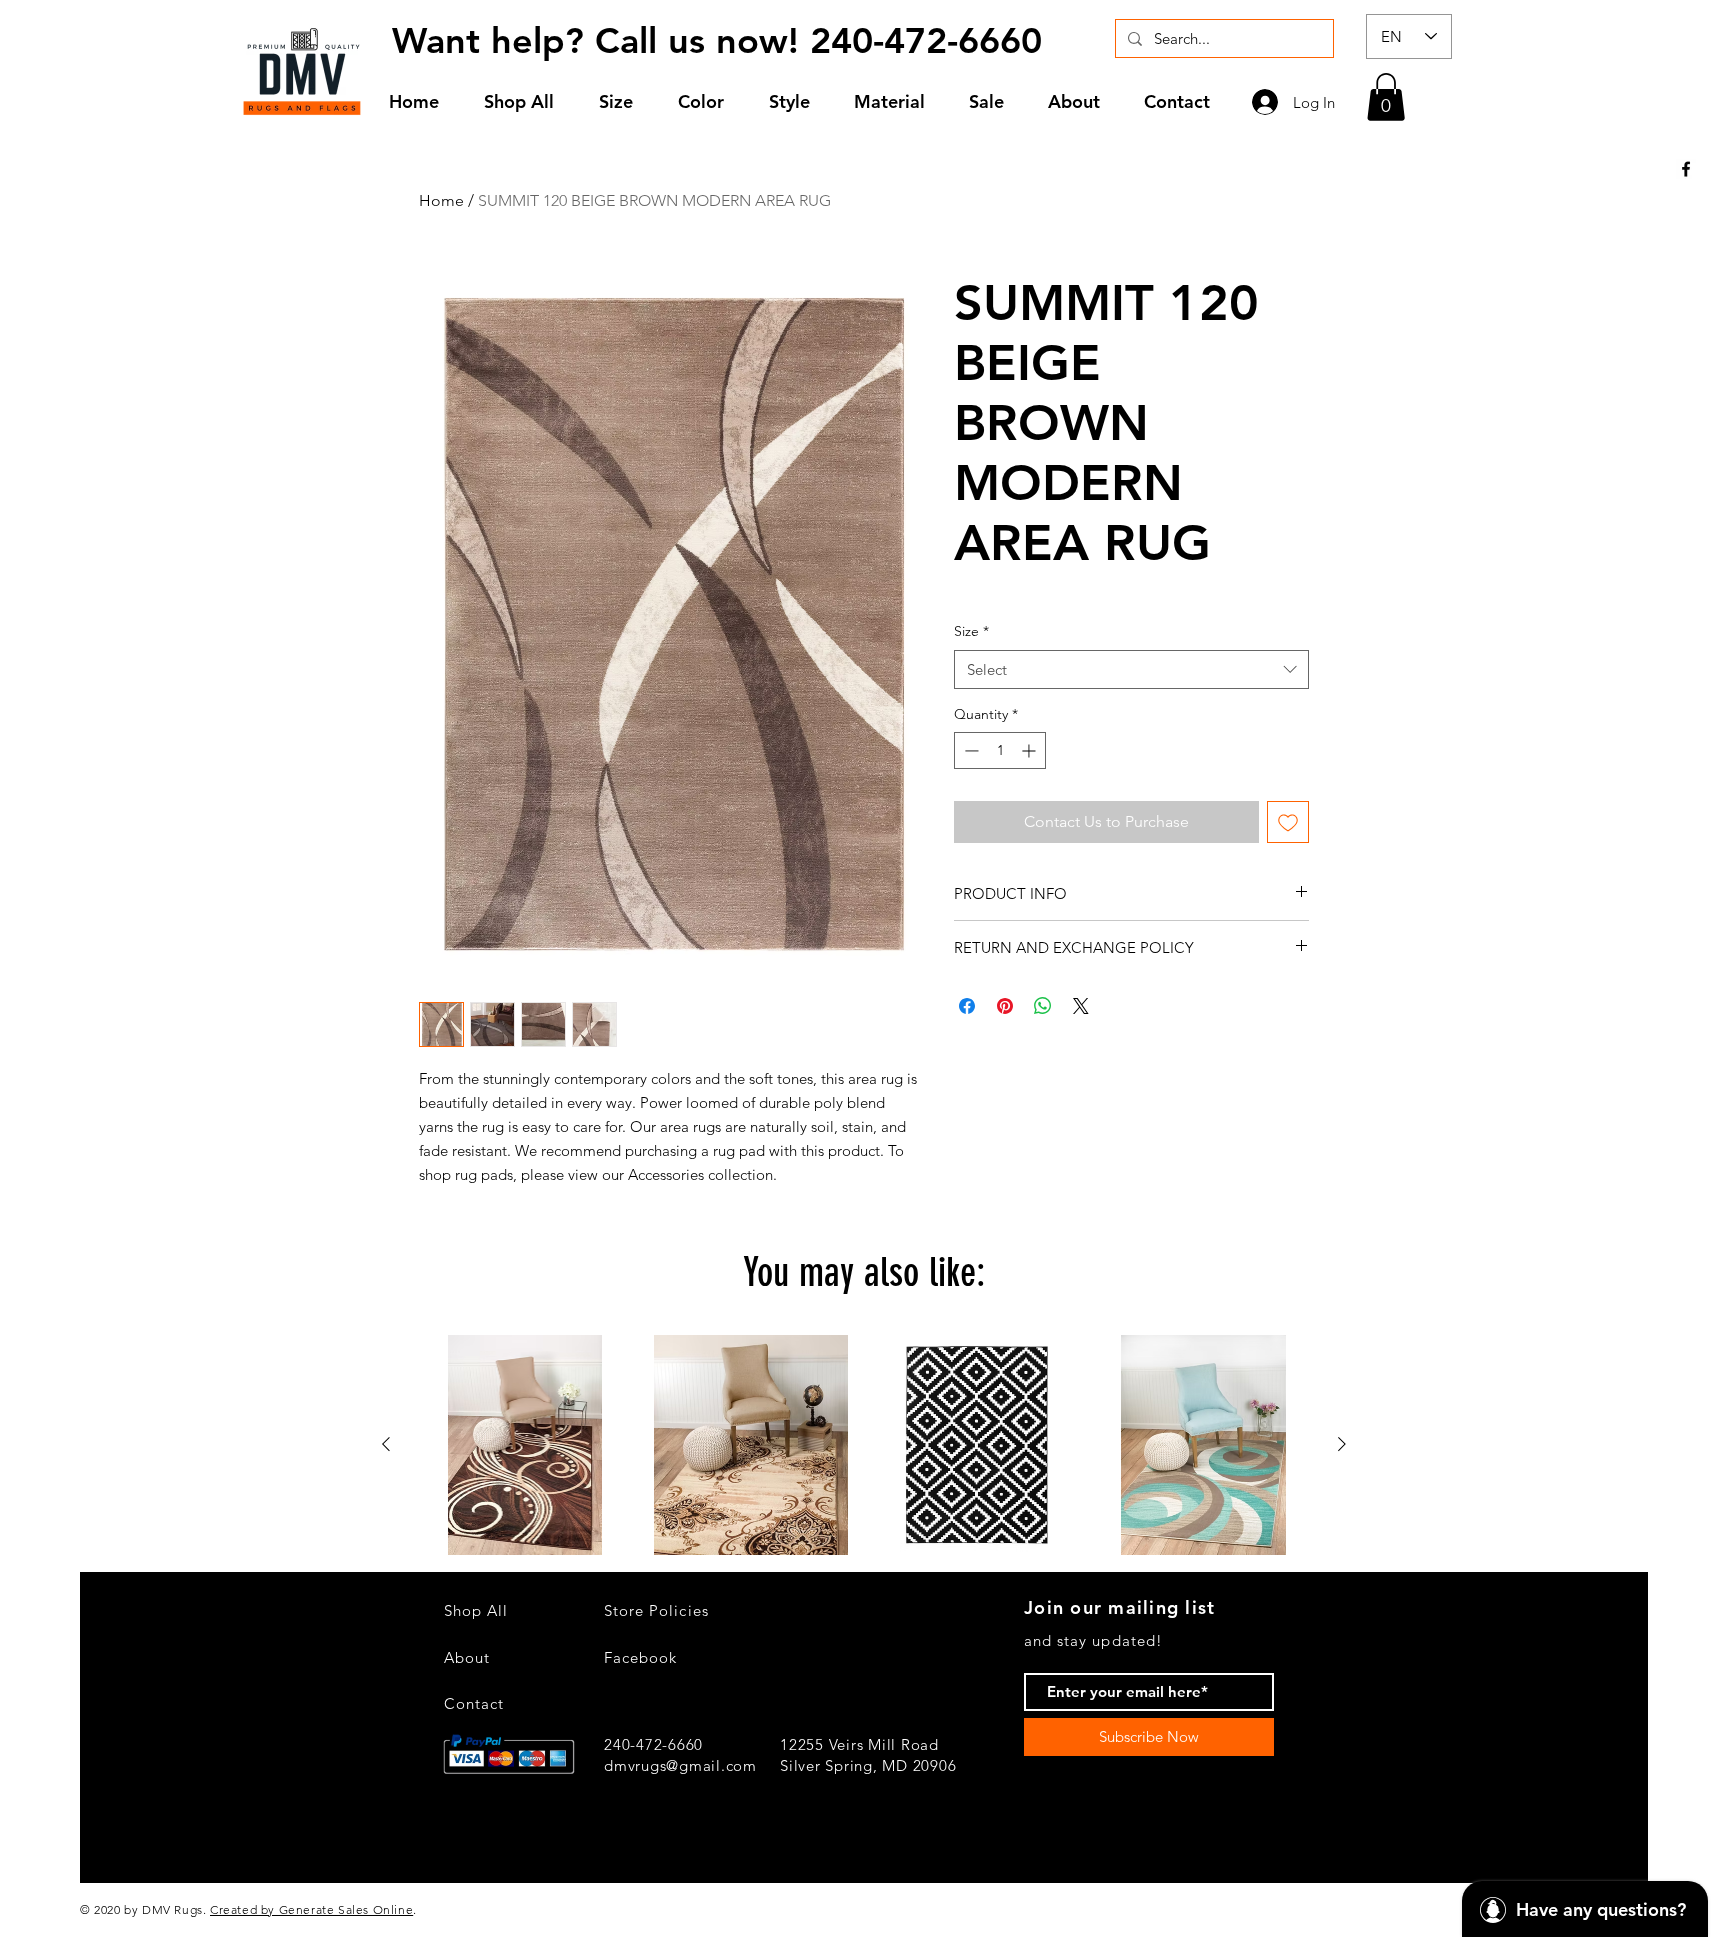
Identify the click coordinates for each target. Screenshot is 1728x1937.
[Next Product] (1342, 1444)
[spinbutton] (1000, 750)
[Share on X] (1081, 1006)
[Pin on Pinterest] (1005, 1006)
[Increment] (1030, 750)
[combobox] (1131, 669)
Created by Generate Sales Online (311, 1909)
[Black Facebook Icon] (1686, 169)
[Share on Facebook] (967, 1006)
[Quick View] (525, 1445)
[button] (623, 101)
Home (441, 200)
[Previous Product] (386, 1444)
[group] (864, 1445)
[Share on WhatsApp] (1043, 1006)
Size (971, 631)
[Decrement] (969, 750)
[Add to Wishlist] (1288, 822)
